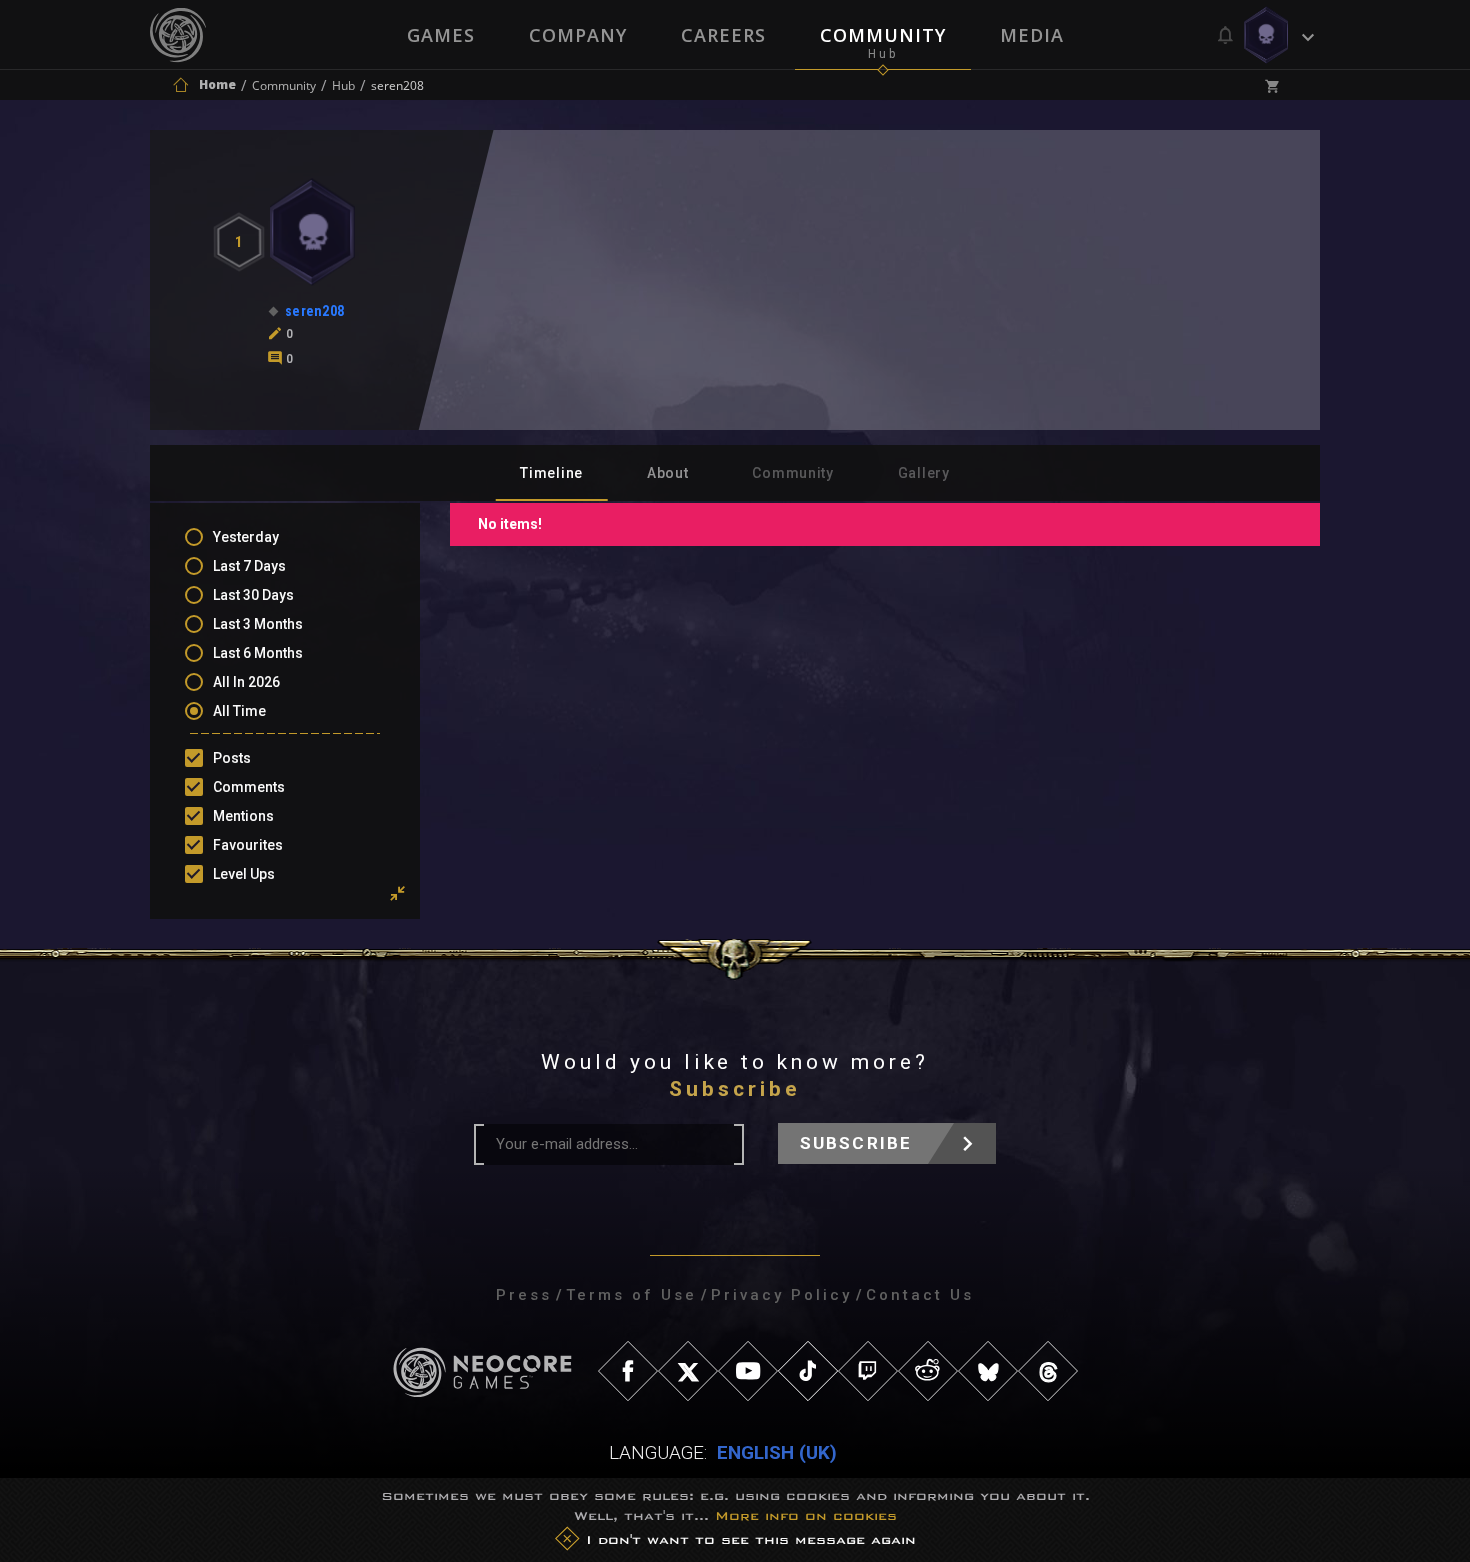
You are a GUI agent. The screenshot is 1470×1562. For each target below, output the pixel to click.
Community (883, 35)
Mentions (243, 816)
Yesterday (246, 537)
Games (441, 35)
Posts (232, 758)
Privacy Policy (781, 1295)
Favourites (248, 845)
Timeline (551, 473)
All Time (239, 711)
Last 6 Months (258, 653)
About (668, 473)
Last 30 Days (253, 595)
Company (578, 35)
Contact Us (920, 1295)
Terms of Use (631, 1295)
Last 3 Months (258, 624)
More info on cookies (806, 1515)
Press (524, 1295)
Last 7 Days (249, 566)
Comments (249, 787)
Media (1032, 35)
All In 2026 (246, 682)
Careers (723, 35)
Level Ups (244, 874)
